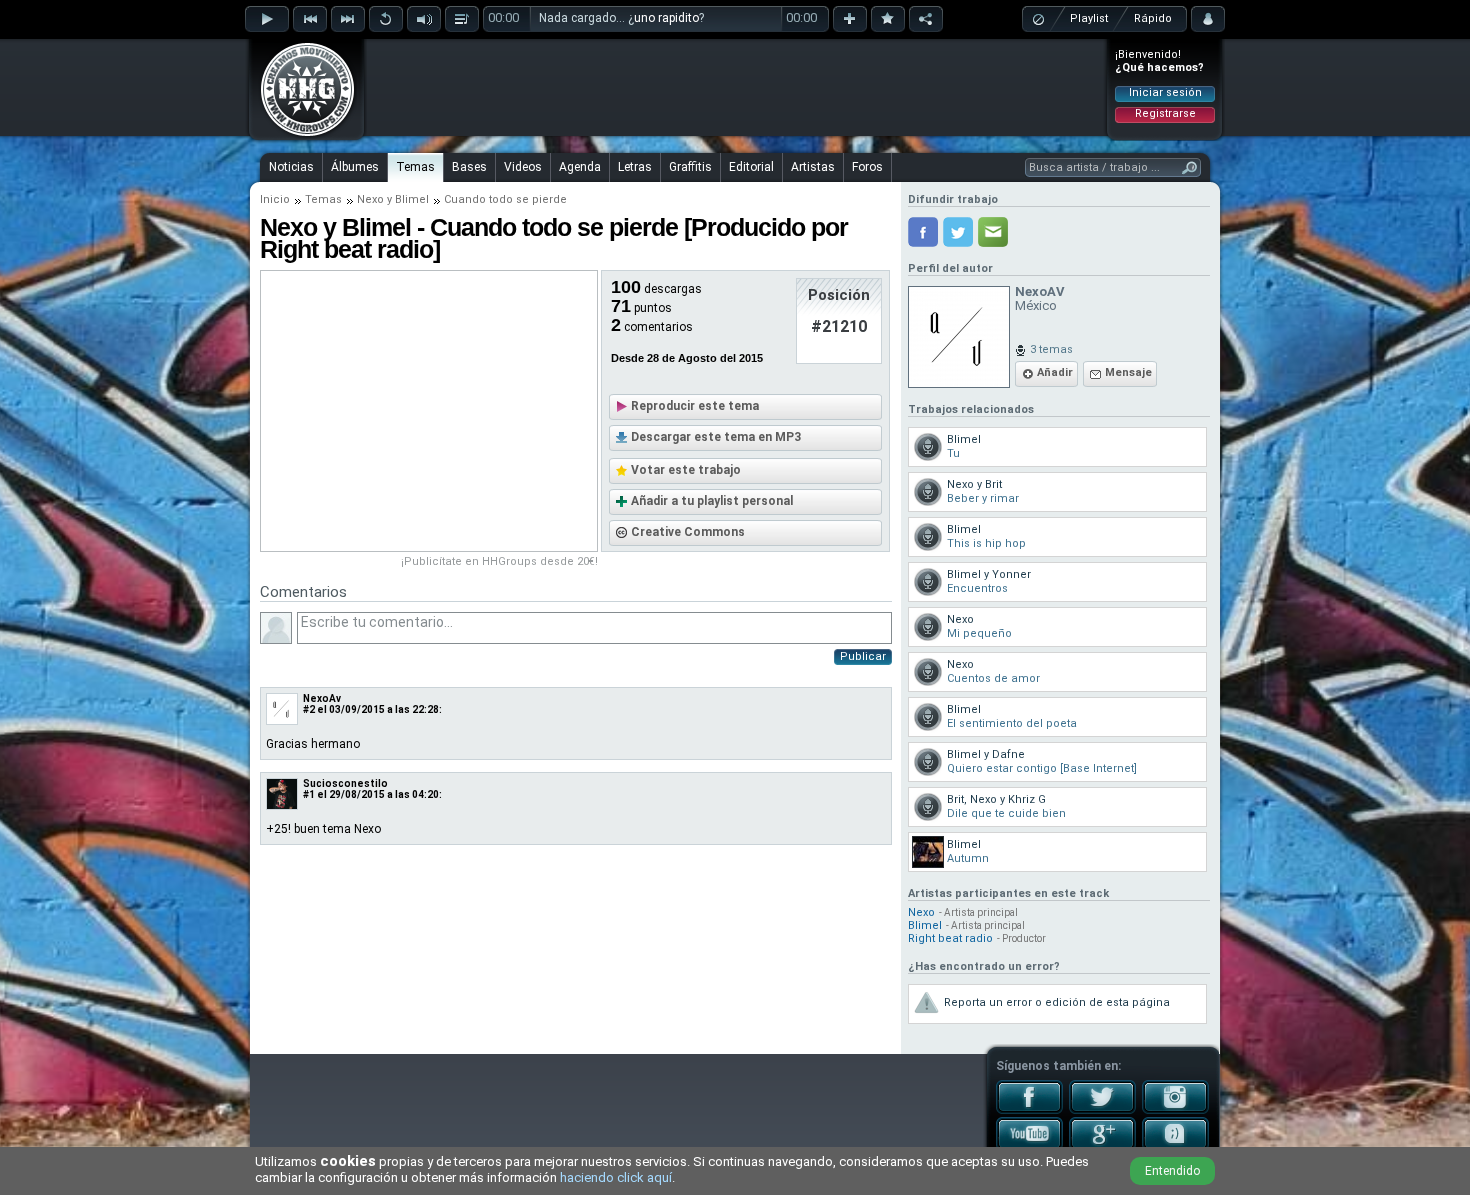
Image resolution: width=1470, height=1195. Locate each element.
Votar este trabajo (686, 470)
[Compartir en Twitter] (958, 232)
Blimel (412, 199)
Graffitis (690, 167)
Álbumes (355, 167)
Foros (867, 167)
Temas (415, 167)
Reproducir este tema (695, 406)
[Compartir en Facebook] (923, 232)
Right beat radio (950, 938)
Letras (635, 167)
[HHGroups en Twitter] (1102, 1110)
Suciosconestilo (345, 783)
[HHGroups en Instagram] (1175, 1110)
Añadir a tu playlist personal (712, 501)
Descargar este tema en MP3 (716, 437)
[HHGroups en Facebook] (1029, 1110)
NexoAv (322, 698)
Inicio (275, 199)
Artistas (813, 167)
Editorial (751, 167)
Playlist (1089, 18)
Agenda (580, 167)
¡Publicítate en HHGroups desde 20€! (499, 561)
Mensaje (1128, 372)
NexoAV (1040, 291)
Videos (523, 167)
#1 (309, 794)
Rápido (1153, 18)
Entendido (1172, 1171)
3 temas (1051, 349)
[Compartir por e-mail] (993, 232)
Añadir (1055, 372)
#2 (309, 709)
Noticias (291, 167)
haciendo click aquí (616, 1177)
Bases (469, 167)
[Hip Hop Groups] (301, 135)
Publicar (863, 656)
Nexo (370, 199)
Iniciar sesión (1165, 92)
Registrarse (1165, 113)
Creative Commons (688, 532)
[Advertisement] (736, 87)
